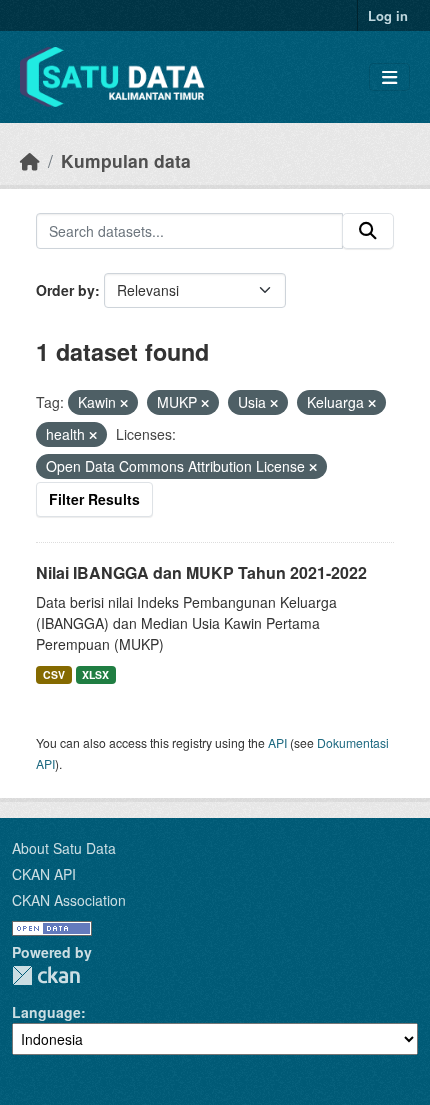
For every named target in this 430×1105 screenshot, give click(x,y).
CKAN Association (69, 900)
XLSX (95, 674)
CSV (54, 674)
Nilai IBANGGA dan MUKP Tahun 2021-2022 (201, 572)
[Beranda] (30, 160)
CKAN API (44, 874)
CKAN (46, 975)
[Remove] (124, 403)
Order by (65, 290)
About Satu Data (64, 848)
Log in (388, 15)
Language (46, 1012)
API (277, 742)
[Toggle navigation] (389, 77)
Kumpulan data (126, 160)
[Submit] (368, 231)
